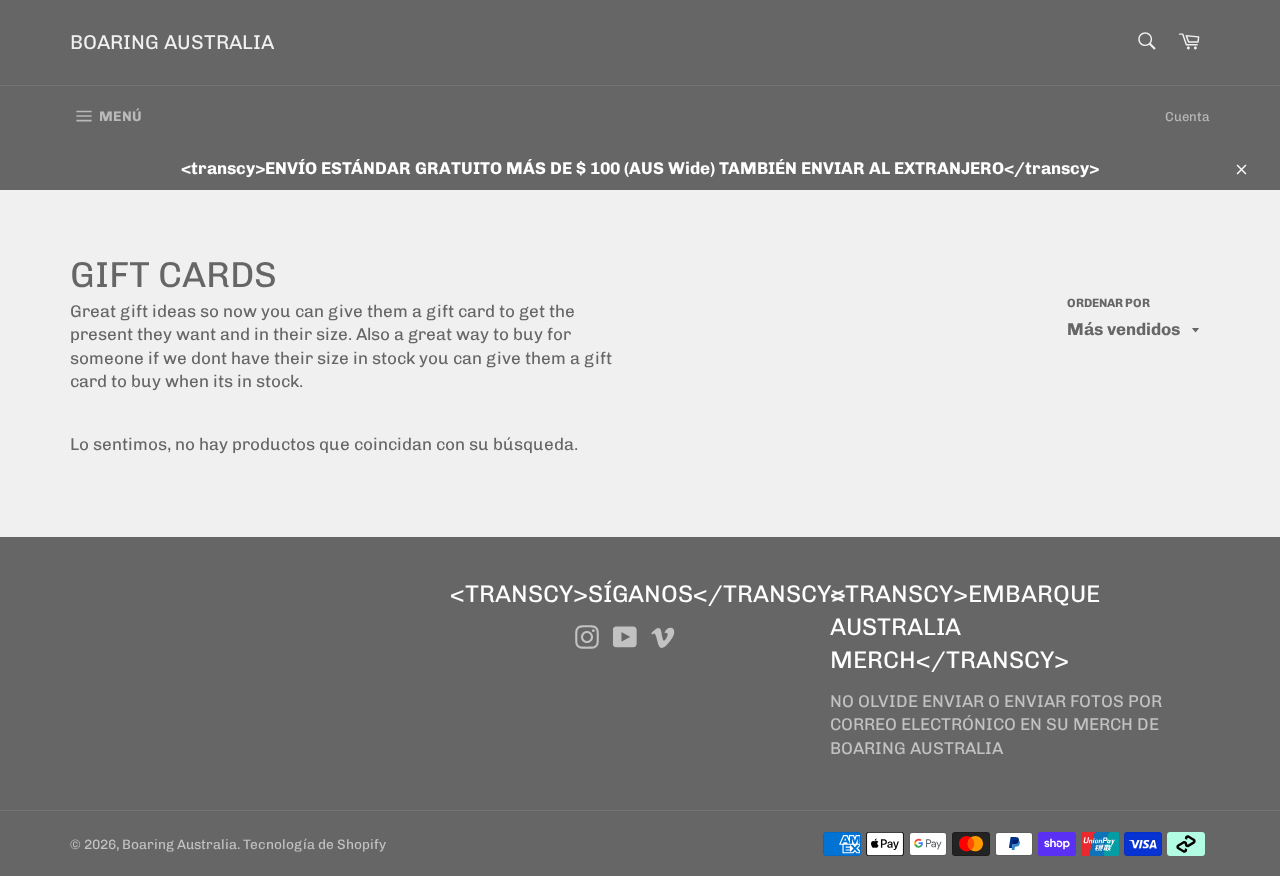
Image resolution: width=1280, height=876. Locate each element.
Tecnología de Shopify (314, 844)
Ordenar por (1108, 303)
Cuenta (1187, 116)
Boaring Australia (172, 42)
